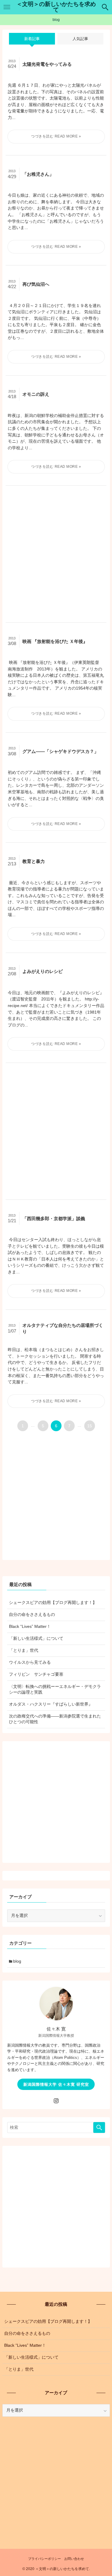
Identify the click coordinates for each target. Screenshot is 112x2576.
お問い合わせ (74, 2559)
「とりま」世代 (24, 1650)
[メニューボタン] (7, 7)
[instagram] (56, 2101)
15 (90, 1426)
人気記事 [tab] (80, 39)
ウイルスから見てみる (30, 1662)
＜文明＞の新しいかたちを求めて (56, 7)
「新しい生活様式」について (36, 1638)
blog (17, 1961)
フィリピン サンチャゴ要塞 (36, 1674)
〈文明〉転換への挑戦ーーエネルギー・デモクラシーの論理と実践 (55, 1689)
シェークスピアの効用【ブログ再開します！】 (53, 1603)
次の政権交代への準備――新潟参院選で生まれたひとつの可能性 (55, 1719)
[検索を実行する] (99, 2127)
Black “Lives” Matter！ (30, 1627)
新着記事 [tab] (32, 39)
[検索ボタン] (105, 7)
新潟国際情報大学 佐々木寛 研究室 (56, 2084)
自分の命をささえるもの (32, 1615)
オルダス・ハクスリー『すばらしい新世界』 (51, 1704)
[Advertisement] (56, 554)
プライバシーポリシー (45, 2559)
